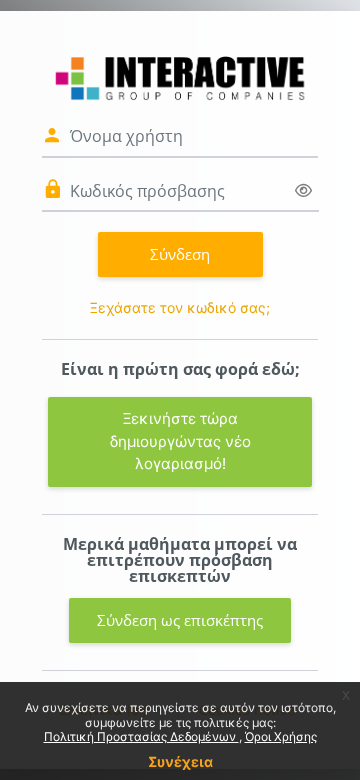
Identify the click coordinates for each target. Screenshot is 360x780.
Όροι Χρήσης (281, 736)
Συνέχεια (180, 761)
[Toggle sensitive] (303, 190)
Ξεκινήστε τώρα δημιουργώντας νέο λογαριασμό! (180, 441)
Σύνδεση (180, 254)
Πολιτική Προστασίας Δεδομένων (141, 736)
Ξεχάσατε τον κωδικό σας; (180, 307)
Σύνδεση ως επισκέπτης (180, 620)
